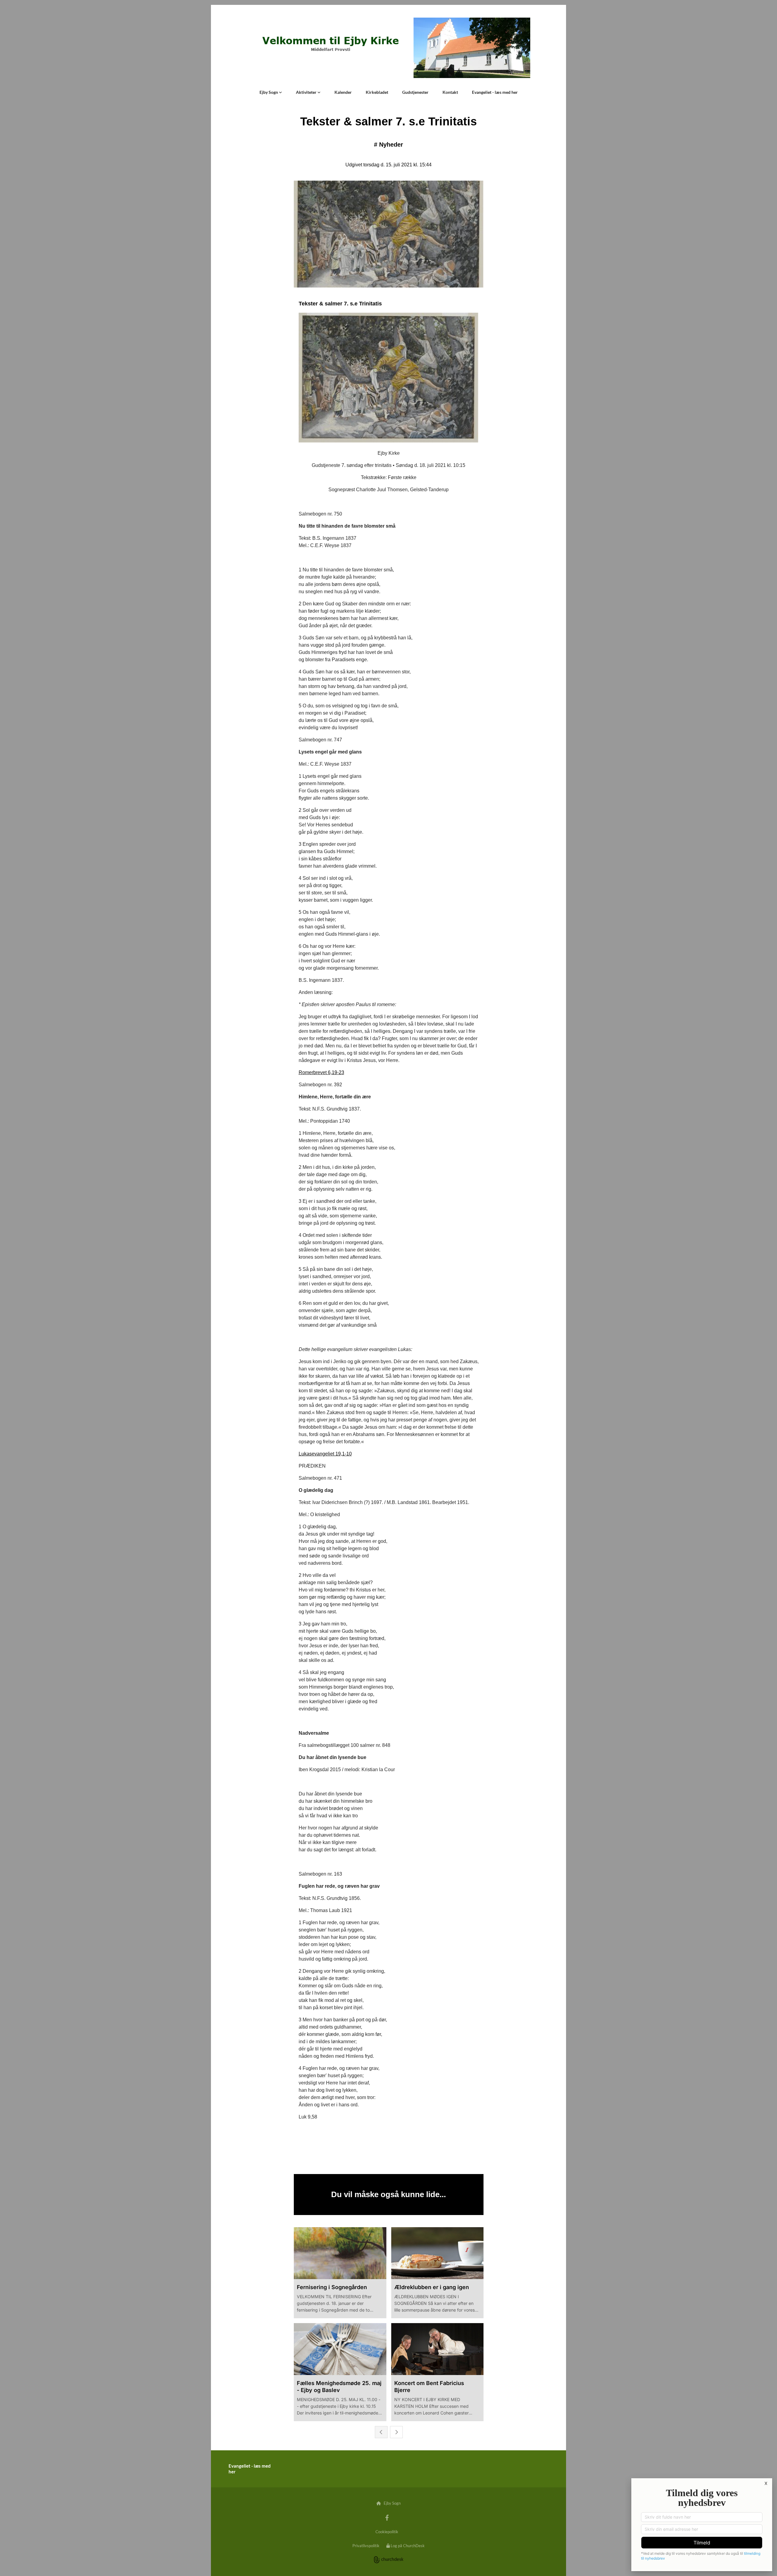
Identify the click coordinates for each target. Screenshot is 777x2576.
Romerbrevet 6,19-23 (321, 1072)
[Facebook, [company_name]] (387, 2517)
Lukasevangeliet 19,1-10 (325, 1454)
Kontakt (450, 92)
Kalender (343, 92)
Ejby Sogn (269, 92)
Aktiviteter (307, 92)
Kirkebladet (377, 92)
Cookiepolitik (387, 2532)
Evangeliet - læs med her (495, 92)
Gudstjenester (415, 92)
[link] (271, 92)
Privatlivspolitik (366, 2546)
